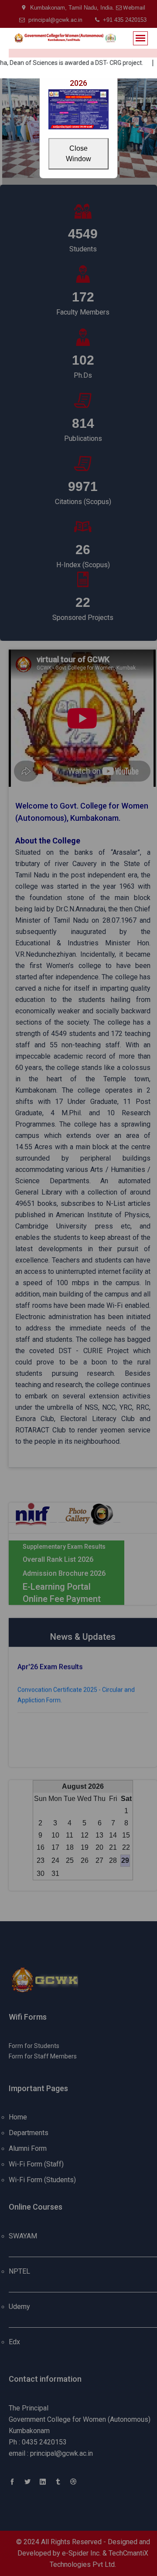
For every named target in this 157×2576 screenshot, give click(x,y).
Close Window (78, 154)
